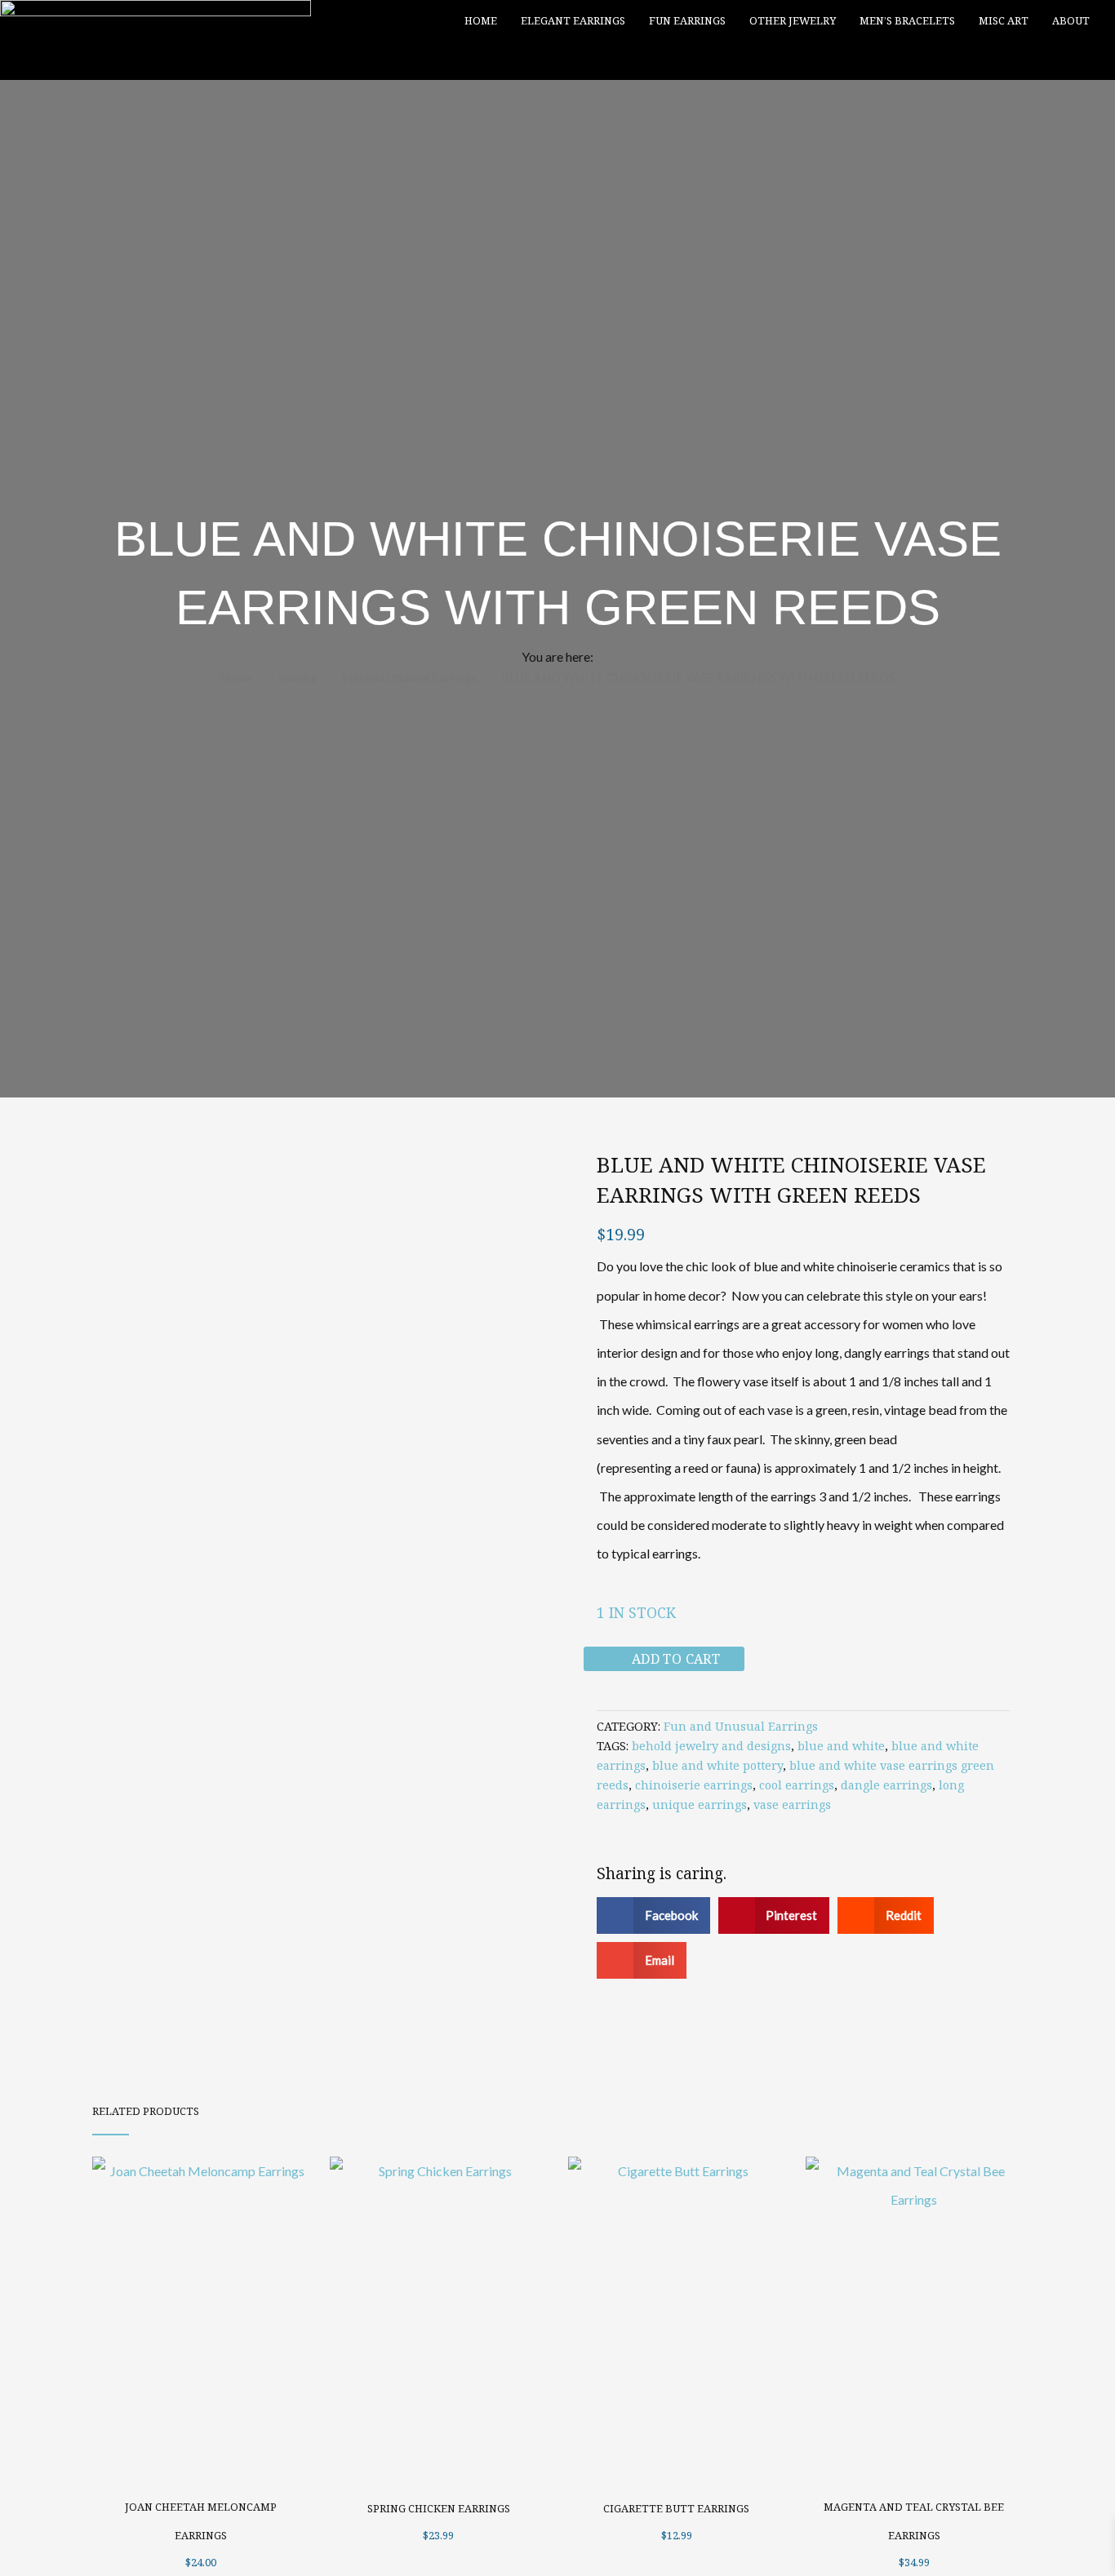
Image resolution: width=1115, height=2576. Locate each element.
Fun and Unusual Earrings (409, 677)
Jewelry (297, 677)
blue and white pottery (717, 1765)
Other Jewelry (793, 20)
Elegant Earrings (573, 20)
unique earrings (700, 1805)
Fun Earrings (687, 20)
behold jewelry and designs (711, 1746)
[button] (1088, 60)
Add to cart (676, 1659)
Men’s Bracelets (907, 20)
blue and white (841, 1746)
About (1071, 20)
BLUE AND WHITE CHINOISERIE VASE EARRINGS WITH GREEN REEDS (791, 1179)
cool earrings (797, 1785)
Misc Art (1004, 20)
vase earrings (792, 1805)
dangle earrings (886, 1785)
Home (481, 20)
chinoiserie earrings (694, 1785)
